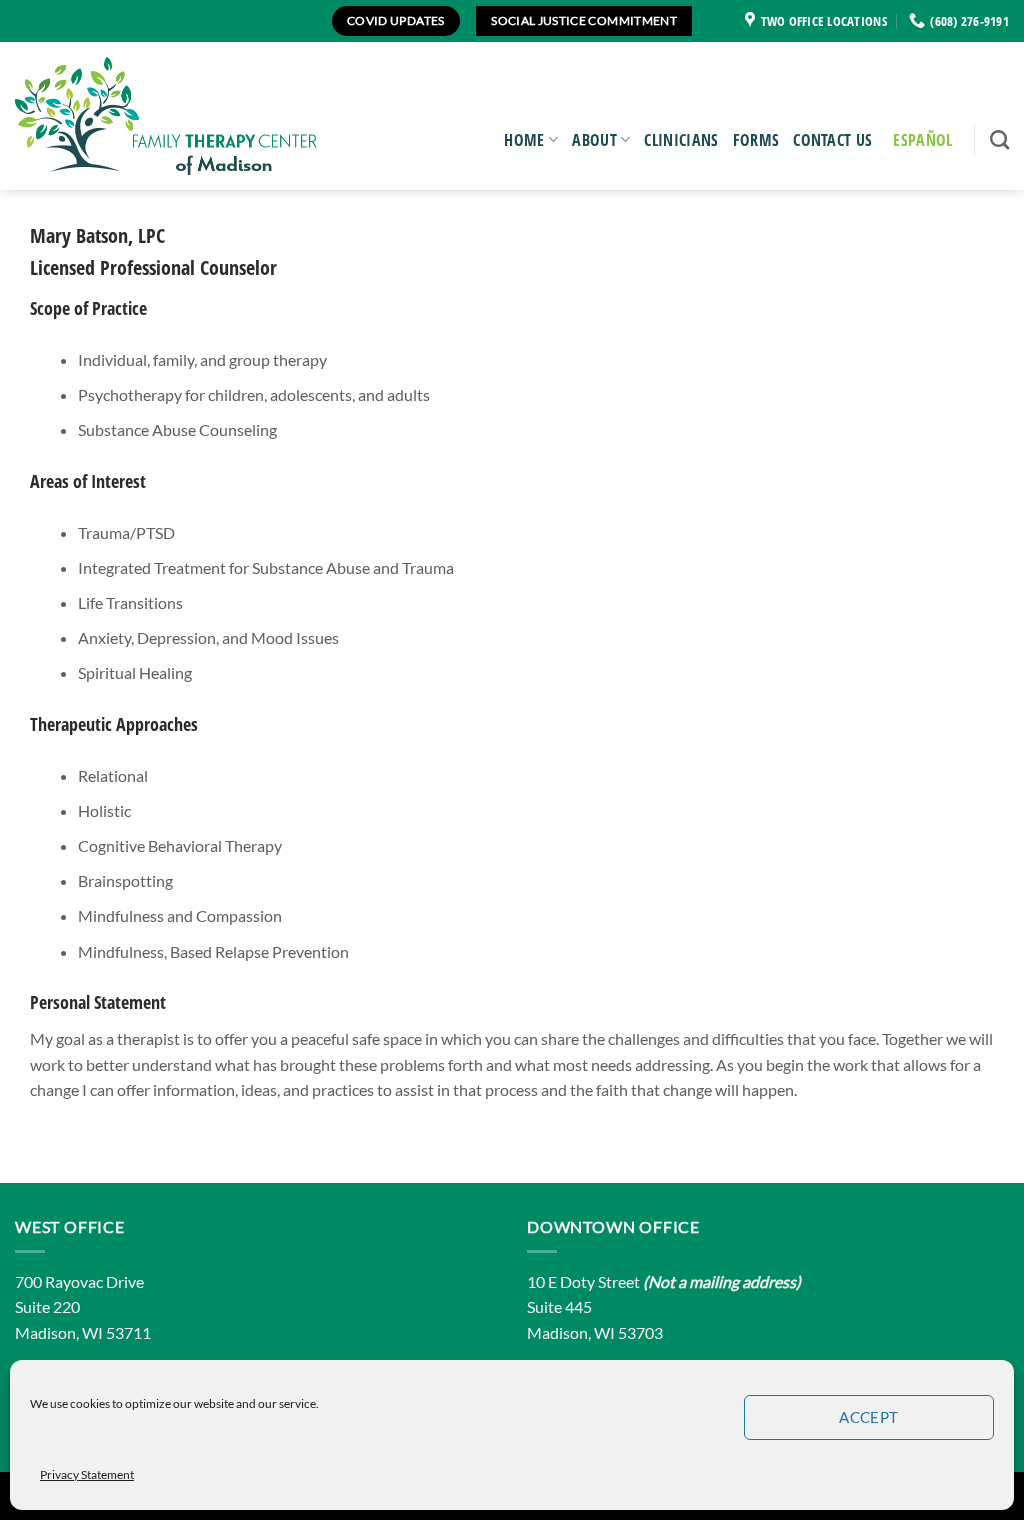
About (594, 140)
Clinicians (681, 140)
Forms (756, 140)
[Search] (999, 139)
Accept (869, 1417)
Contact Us (832, 140)
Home (524, 140)
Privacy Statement (87, 1474)
